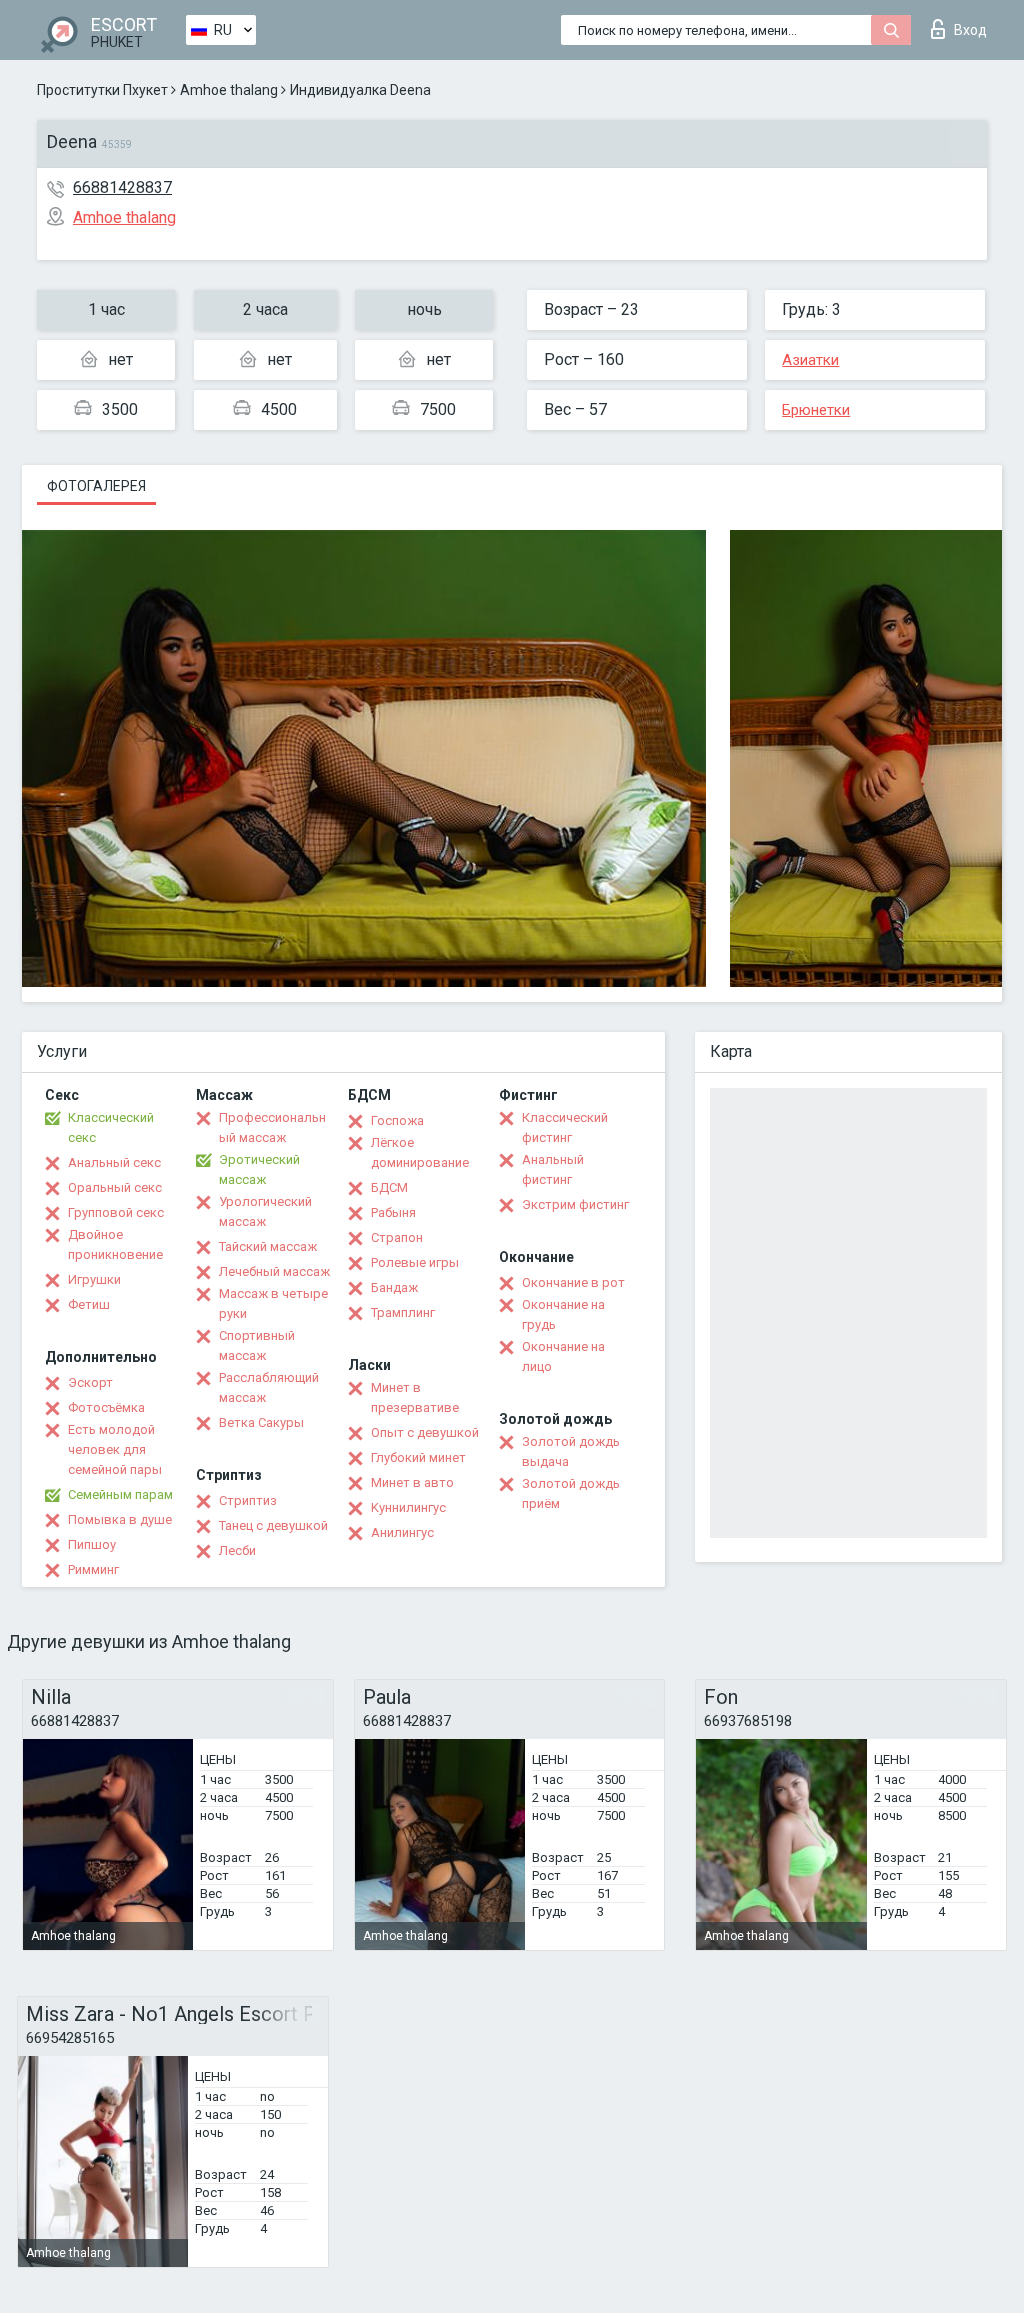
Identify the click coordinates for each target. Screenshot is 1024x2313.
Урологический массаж (265, 1211)
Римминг (93, 1569)
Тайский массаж (268, 1246)
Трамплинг (403, 1312)
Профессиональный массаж (272, 1127)
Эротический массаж (259, 1169)
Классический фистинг (565, 1127)
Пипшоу (92, 1544)
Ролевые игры (415, 1262)
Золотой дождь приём (571, 1493)
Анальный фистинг (553, 1169)
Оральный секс (115, 1187)
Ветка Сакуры (261, 1422)
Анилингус (402, 1532)
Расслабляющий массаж (269, 1387)
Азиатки (810, 360)
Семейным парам (120, 1494)
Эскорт (90, 1382)
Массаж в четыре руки (273, 1303)
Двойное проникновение (115, 1244)
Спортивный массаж (257, 1345)
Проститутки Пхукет (102, 90)
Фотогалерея (96, 486)
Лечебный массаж (274, 1271)
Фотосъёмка (106, 1407)
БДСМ (389, 1187)
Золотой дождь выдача (571, 1451)
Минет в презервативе (415, 1397)
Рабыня (393, 1212)
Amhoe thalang (229, 90)
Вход (970, 30)
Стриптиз (248, 1500)
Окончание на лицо (563, 1356)
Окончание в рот (573, 1282)
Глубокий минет (418, 1457)
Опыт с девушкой (425, 1432)
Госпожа (397, 1120)
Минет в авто (412, 1482)
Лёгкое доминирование (420, 1152)
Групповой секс (116, 1212)
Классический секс (111, 1127)
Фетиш (89, 1304)
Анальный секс (114, 1162)
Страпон (397, 1237)
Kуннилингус (408, 1507)
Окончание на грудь (563, 1314)
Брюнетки (816, 410)
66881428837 (122, 187)
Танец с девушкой (273, 1525)
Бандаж (394, 1287)
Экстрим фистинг (575, 1204)
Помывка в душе (120, 1519)
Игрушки (94, 1279)
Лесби (237, 1550)
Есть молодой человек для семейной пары (115, 1449)
